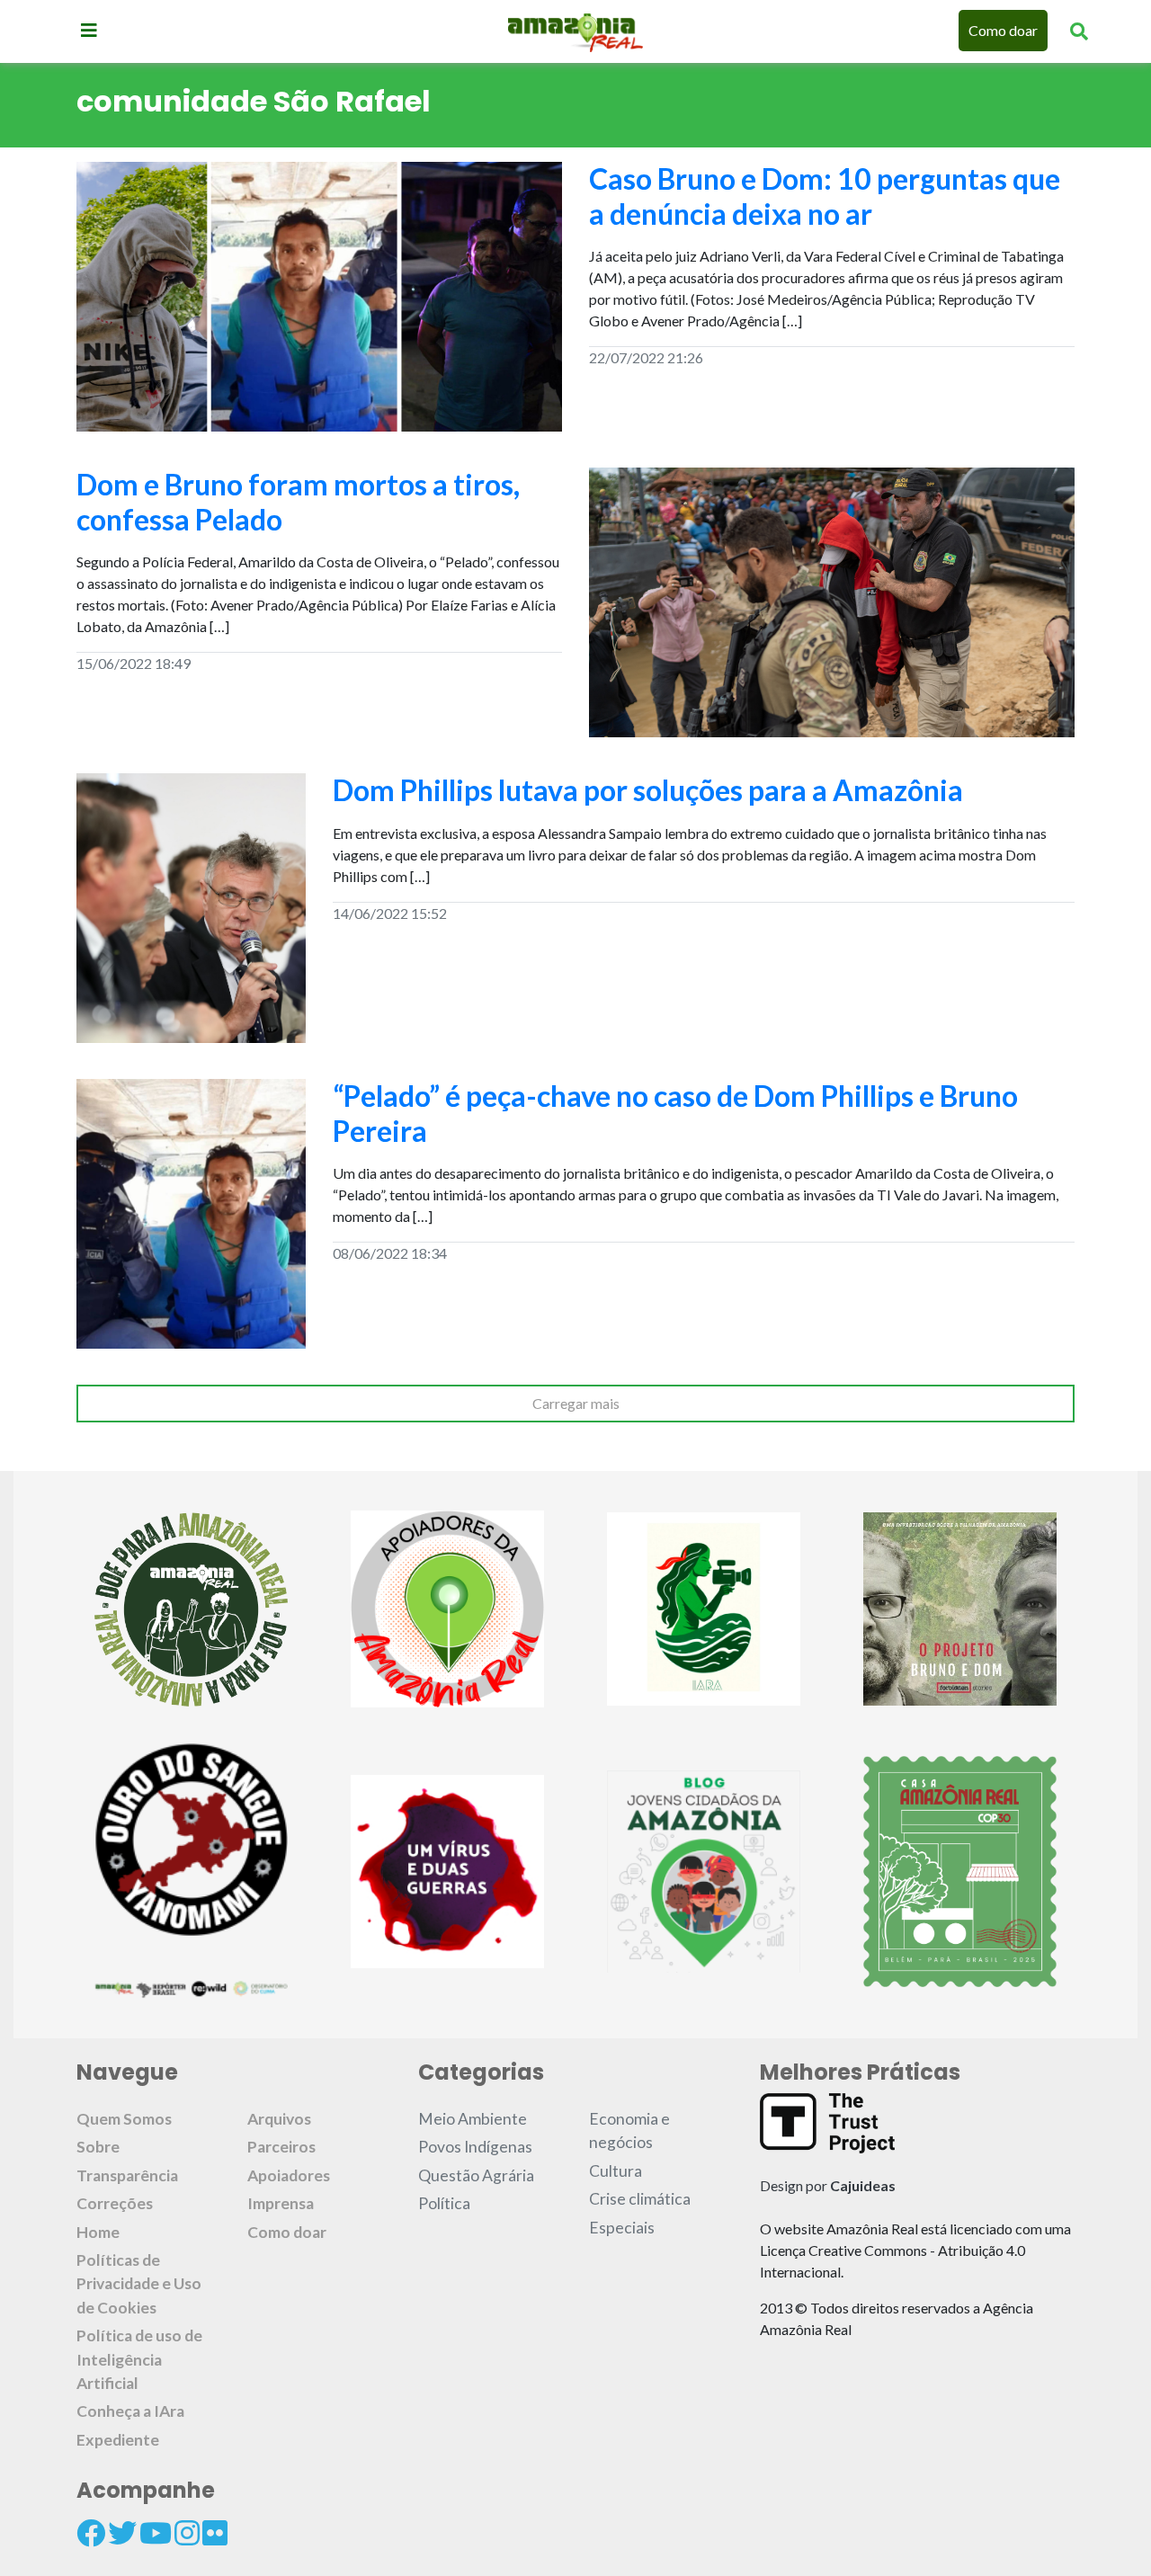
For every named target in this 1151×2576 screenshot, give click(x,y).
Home (98, 2232)
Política (444, 2203)
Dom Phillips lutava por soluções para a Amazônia (648, 790)
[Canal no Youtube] (156, 2533)
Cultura (616, 2171)
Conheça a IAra (130, 2411)
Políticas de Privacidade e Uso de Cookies (139, 2284)
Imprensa (281, 2203)
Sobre (98, 2147)
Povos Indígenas (475, 2147)
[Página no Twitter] (122, 2533)
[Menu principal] (89, 30)
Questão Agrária (476, 2175)
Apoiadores (289, 2175)
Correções (115, 2203)
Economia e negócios (629, 2130)
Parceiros (281, 2147)
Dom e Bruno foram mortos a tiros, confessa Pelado (298, 501)
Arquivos (279, 2119)
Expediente (118, 2440)
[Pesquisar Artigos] (1079, 31)
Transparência (127, 2175)
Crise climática (640, 2199)
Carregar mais (576, 1403)
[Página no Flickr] (215, 2533)
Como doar (1003, 30)
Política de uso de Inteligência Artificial (139, 2359)
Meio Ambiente (473, 2119)
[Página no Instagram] (187, 2533)
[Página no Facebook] (91, 2533)
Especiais (622, 2228)
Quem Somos (124, 2119)
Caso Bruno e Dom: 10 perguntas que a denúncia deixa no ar (825, 196)
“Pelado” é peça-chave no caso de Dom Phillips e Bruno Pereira (675, 1113)
